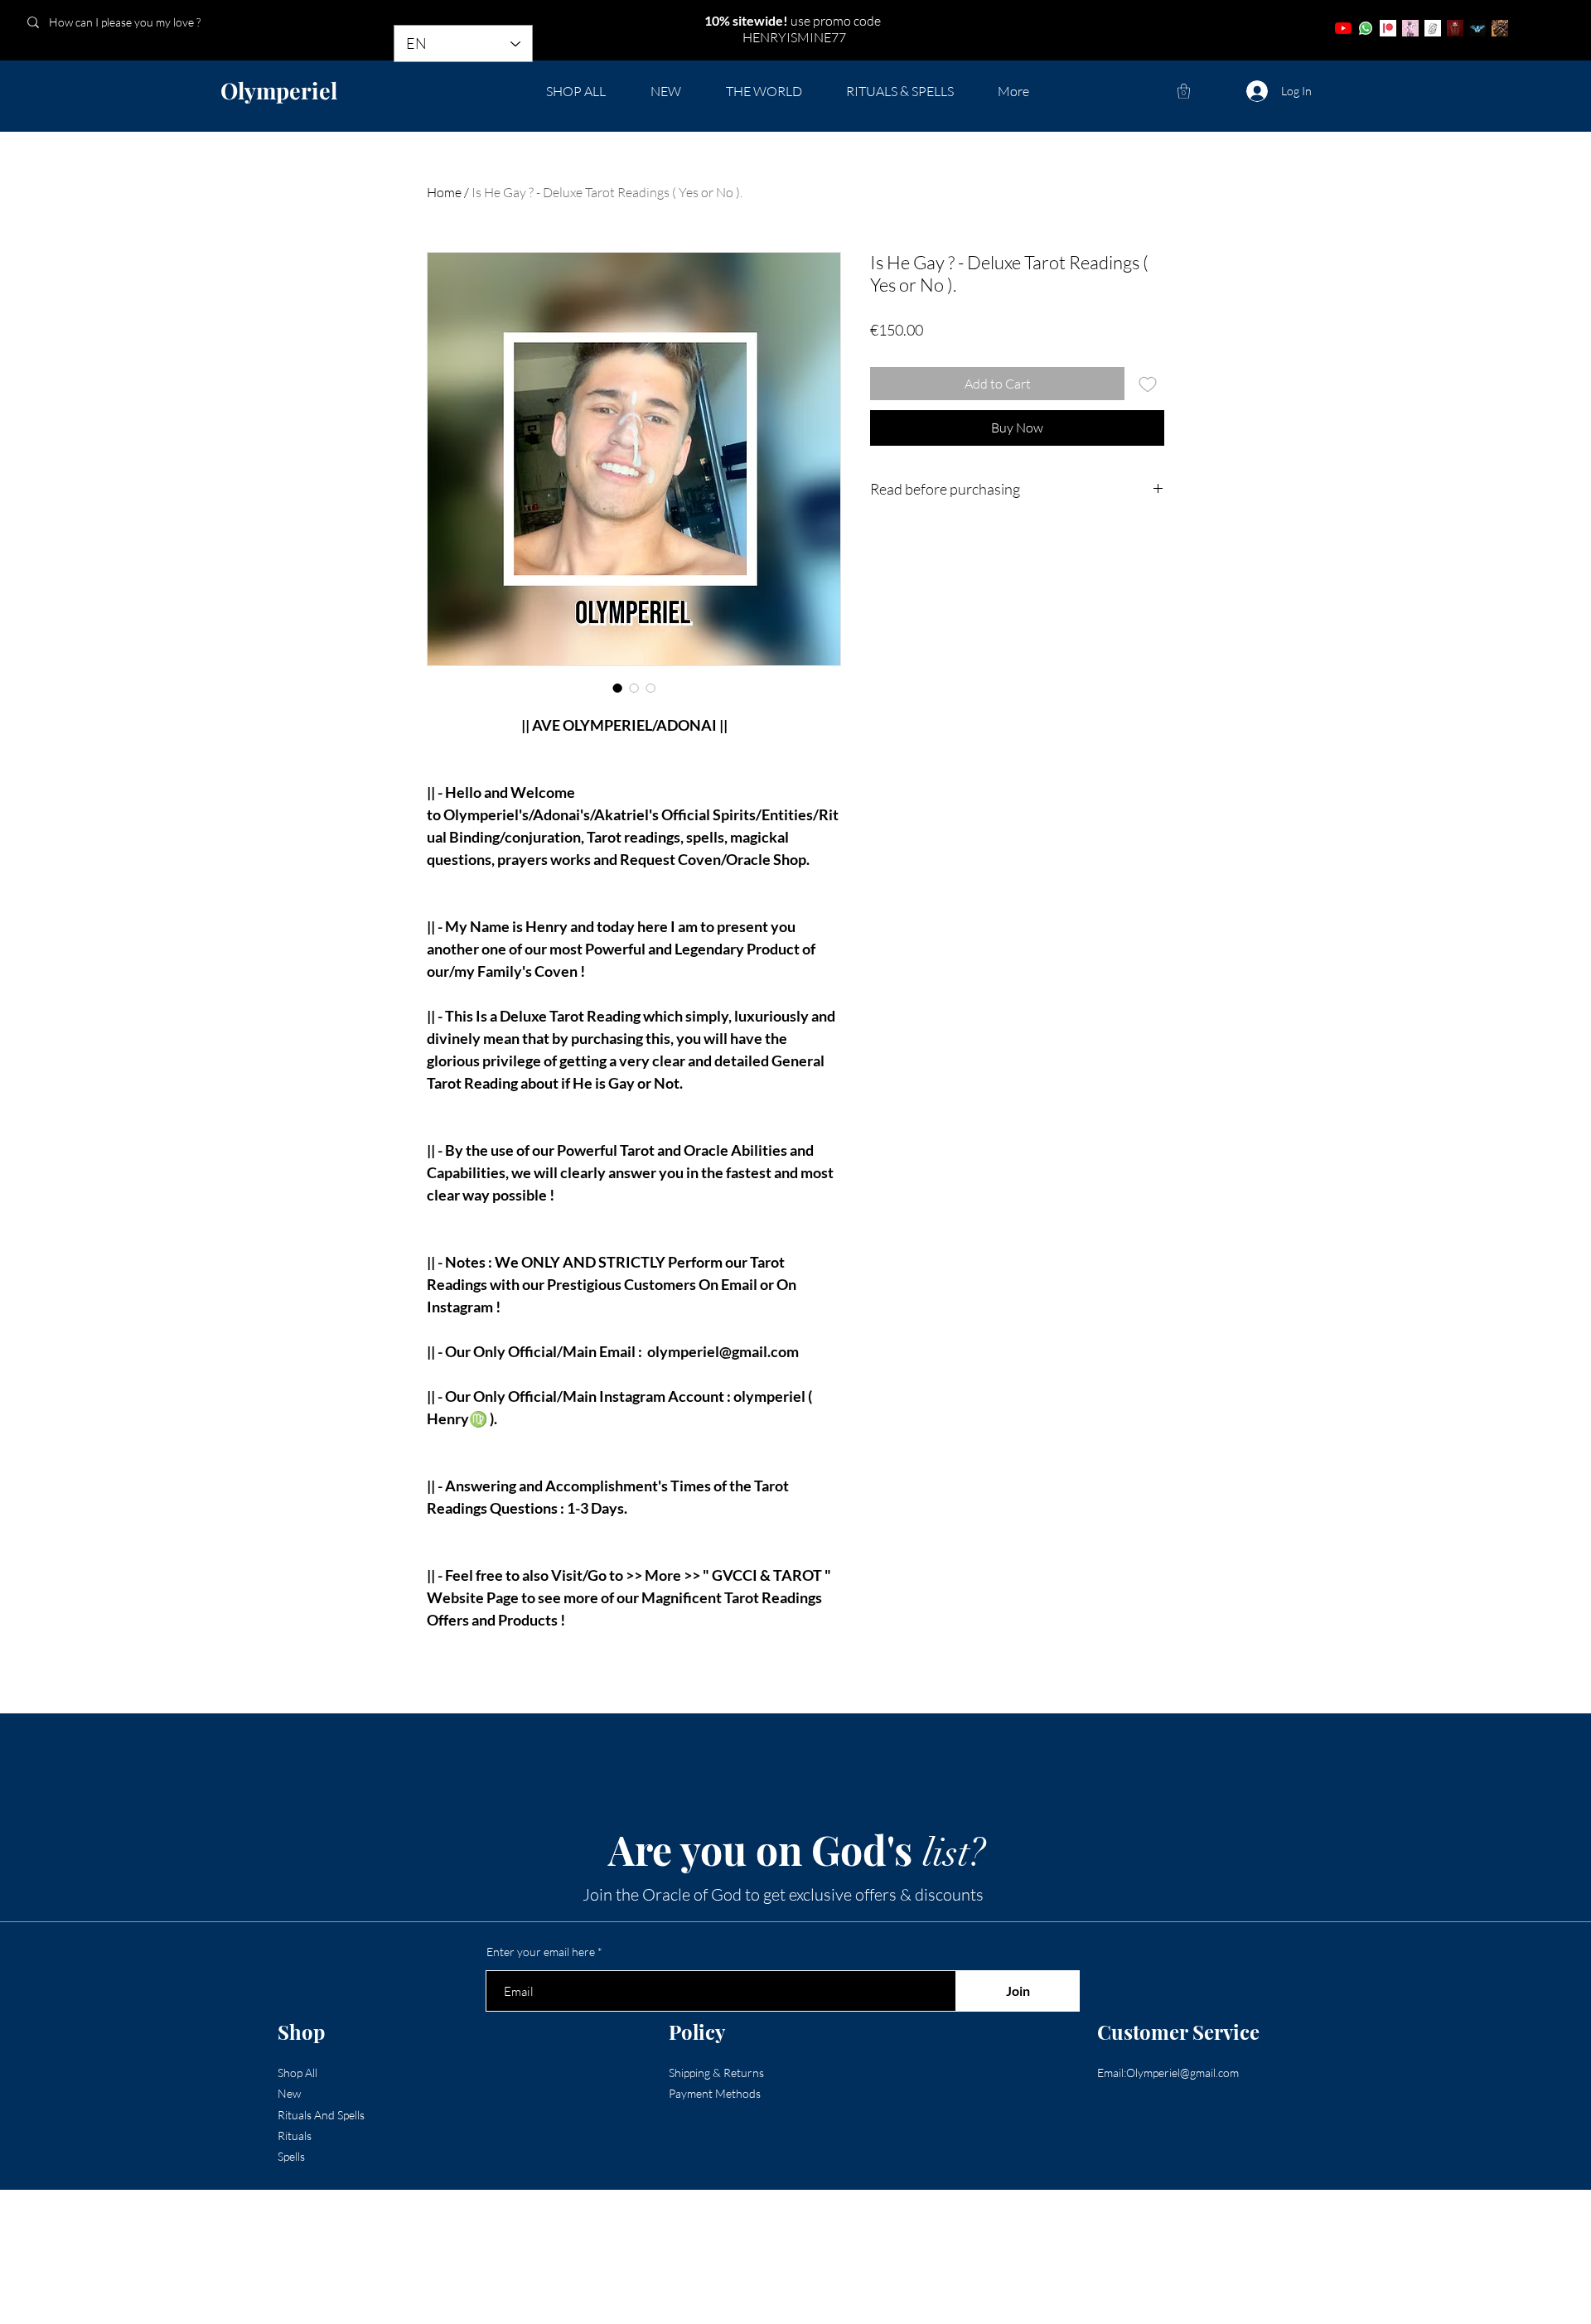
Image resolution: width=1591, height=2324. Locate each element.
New (289, 2093)
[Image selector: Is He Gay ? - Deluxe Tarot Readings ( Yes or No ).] (617, 688)
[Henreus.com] (1433, 28)
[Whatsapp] (1366, 28)
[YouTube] (1343, 28)
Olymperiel (279, 90)
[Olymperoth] (1455, 28)
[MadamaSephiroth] (1477, 28)
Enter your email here (541, 1952)
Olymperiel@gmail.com (1182, 2073)
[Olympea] (1410, 28)
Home (444, 192)
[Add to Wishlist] (1148, 384)
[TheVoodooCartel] (1500, 28)
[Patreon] (1388, 28)
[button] (1184, 91)
